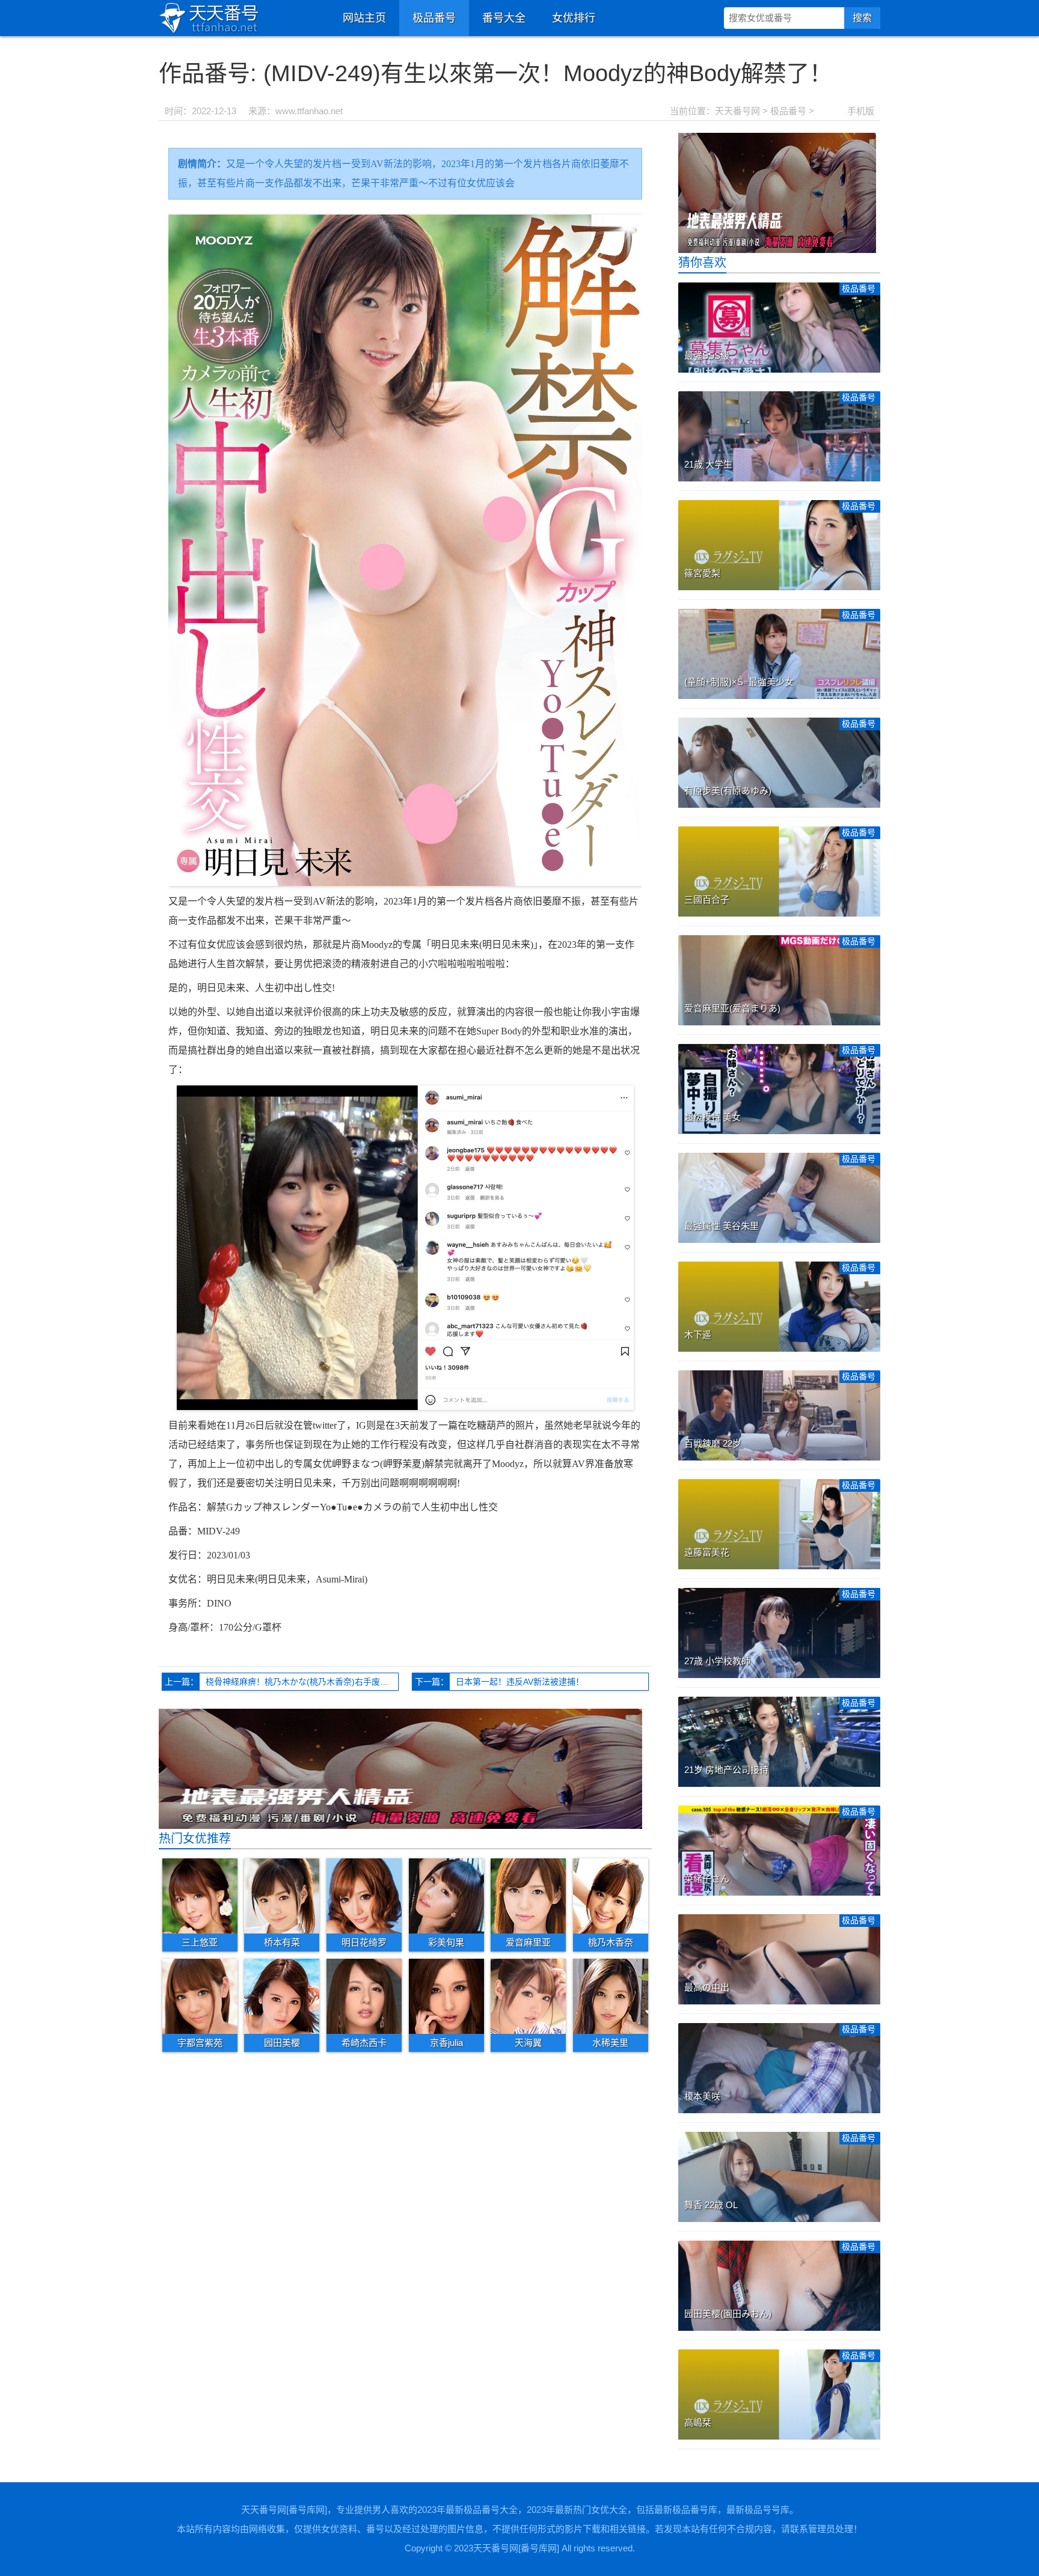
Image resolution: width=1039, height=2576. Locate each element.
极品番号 (434, 18)
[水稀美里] (611, 1996)
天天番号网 (737, 111)
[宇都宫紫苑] (200, 1996)
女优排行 (574, 18)
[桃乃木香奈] (611, 1896)
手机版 (861, 111)
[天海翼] (528, 1996)
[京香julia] (446, 1996)
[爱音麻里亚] (528, 1896)
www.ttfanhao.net (309, 111)
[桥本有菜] (282, 1896)
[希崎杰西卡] (364, 1996)
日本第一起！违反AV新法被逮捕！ (520, 1682)
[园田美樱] (282, 1996)
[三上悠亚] (200, 1896)
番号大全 (504, 18)
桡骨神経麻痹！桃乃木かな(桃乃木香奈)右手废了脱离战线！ (302, 1682)
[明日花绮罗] (364, 1896)
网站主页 (364, 18)
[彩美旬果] (446, 1896)
